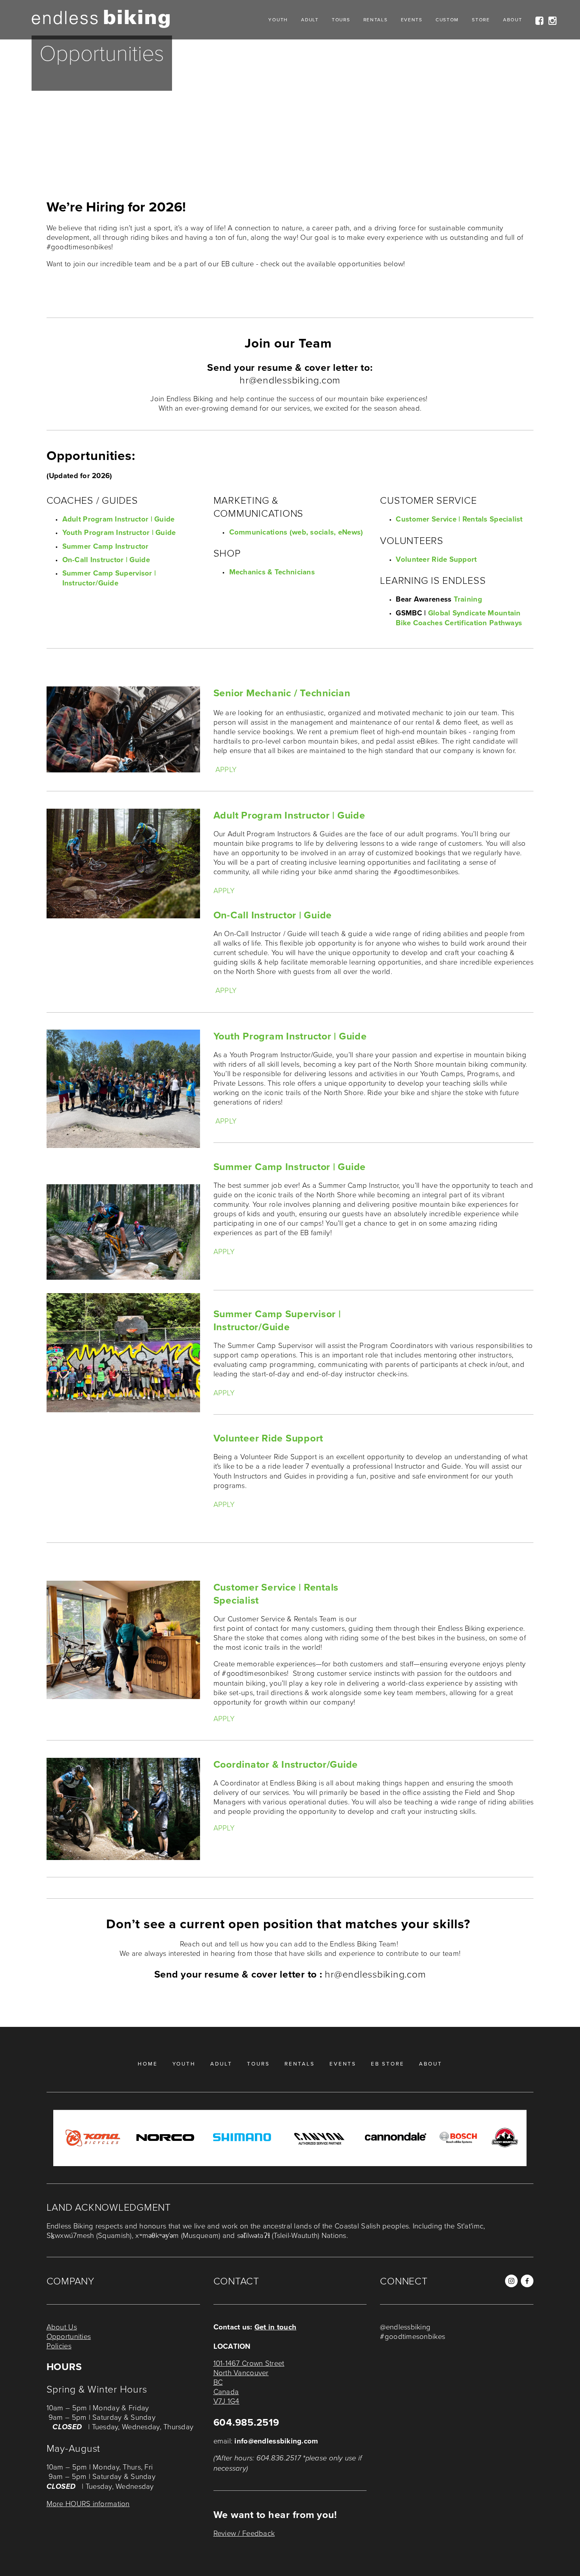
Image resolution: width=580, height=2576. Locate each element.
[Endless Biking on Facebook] (527, 2281)
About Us (62, 2327)
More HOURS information (88, 2503)
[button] (399, 2367)
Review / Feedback (244, 2533)
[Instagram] (511, 2281)
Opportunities (69, 2336)
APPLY (226, 769)
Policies (59, 2346)
